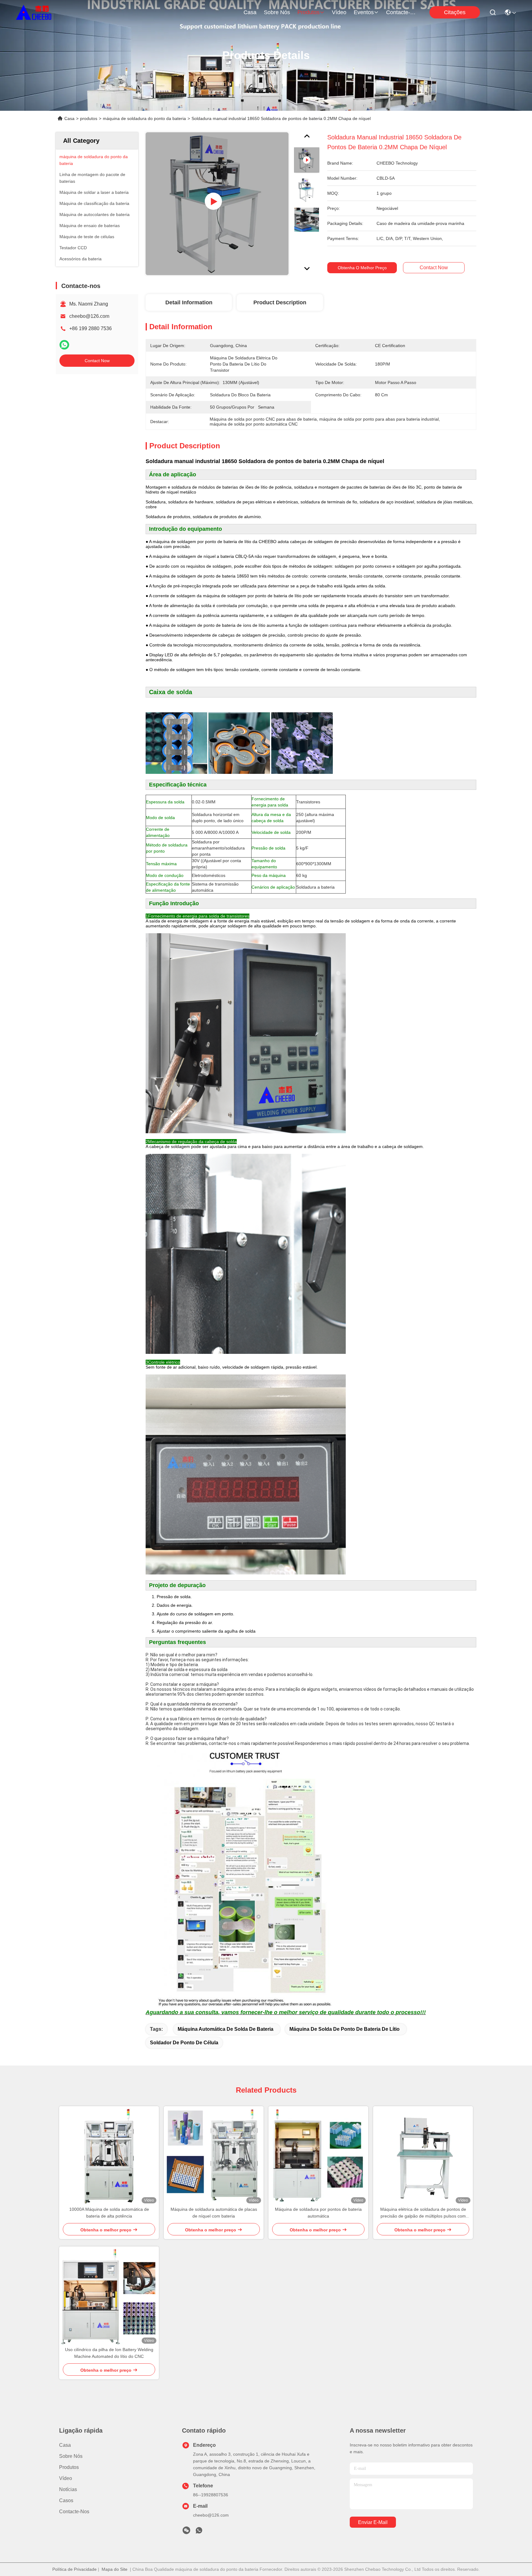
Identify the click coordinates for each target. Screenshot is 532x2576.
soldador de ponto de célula (184, 2043)
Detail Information (189, 302)
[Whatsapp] (64, 345)
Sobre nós (277, 12)
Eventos (364, 12)
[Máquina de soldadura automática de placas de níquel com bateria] (214, 2156)
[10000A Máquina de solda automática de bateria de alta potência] (109, 2156)
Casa (250, 12)
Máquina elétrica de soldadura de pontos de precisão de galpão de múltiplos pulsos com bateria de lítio (423, 2213)
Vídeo (339, 12)
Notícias (68, 2489)
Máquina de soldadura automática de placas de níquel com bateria (214, 2213)
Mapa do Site (115, 2569)
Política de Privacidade (75, 2569)
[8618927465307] (199, 2532)
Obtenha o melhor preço (362, 268)
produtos (308, 12)
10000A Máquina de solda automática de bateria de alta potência (109, 2213)
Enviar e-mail (373, 2522)
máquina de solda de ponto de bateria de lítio (345, 2029)
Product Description (280, 302)
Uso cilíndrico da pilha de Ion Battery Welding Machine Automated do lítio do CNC (109, 2353)
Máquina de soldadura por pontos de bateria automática (318, 2213)
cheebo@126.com (89, 316)
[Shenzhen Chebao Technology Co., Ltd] (34, 12)
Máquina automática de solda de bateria (226, 2029)
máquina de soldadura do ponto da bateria (144, 118)
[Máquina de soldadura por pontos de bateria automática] (318, 2156)
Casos (66, 2500)
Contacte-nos (401, 12)
